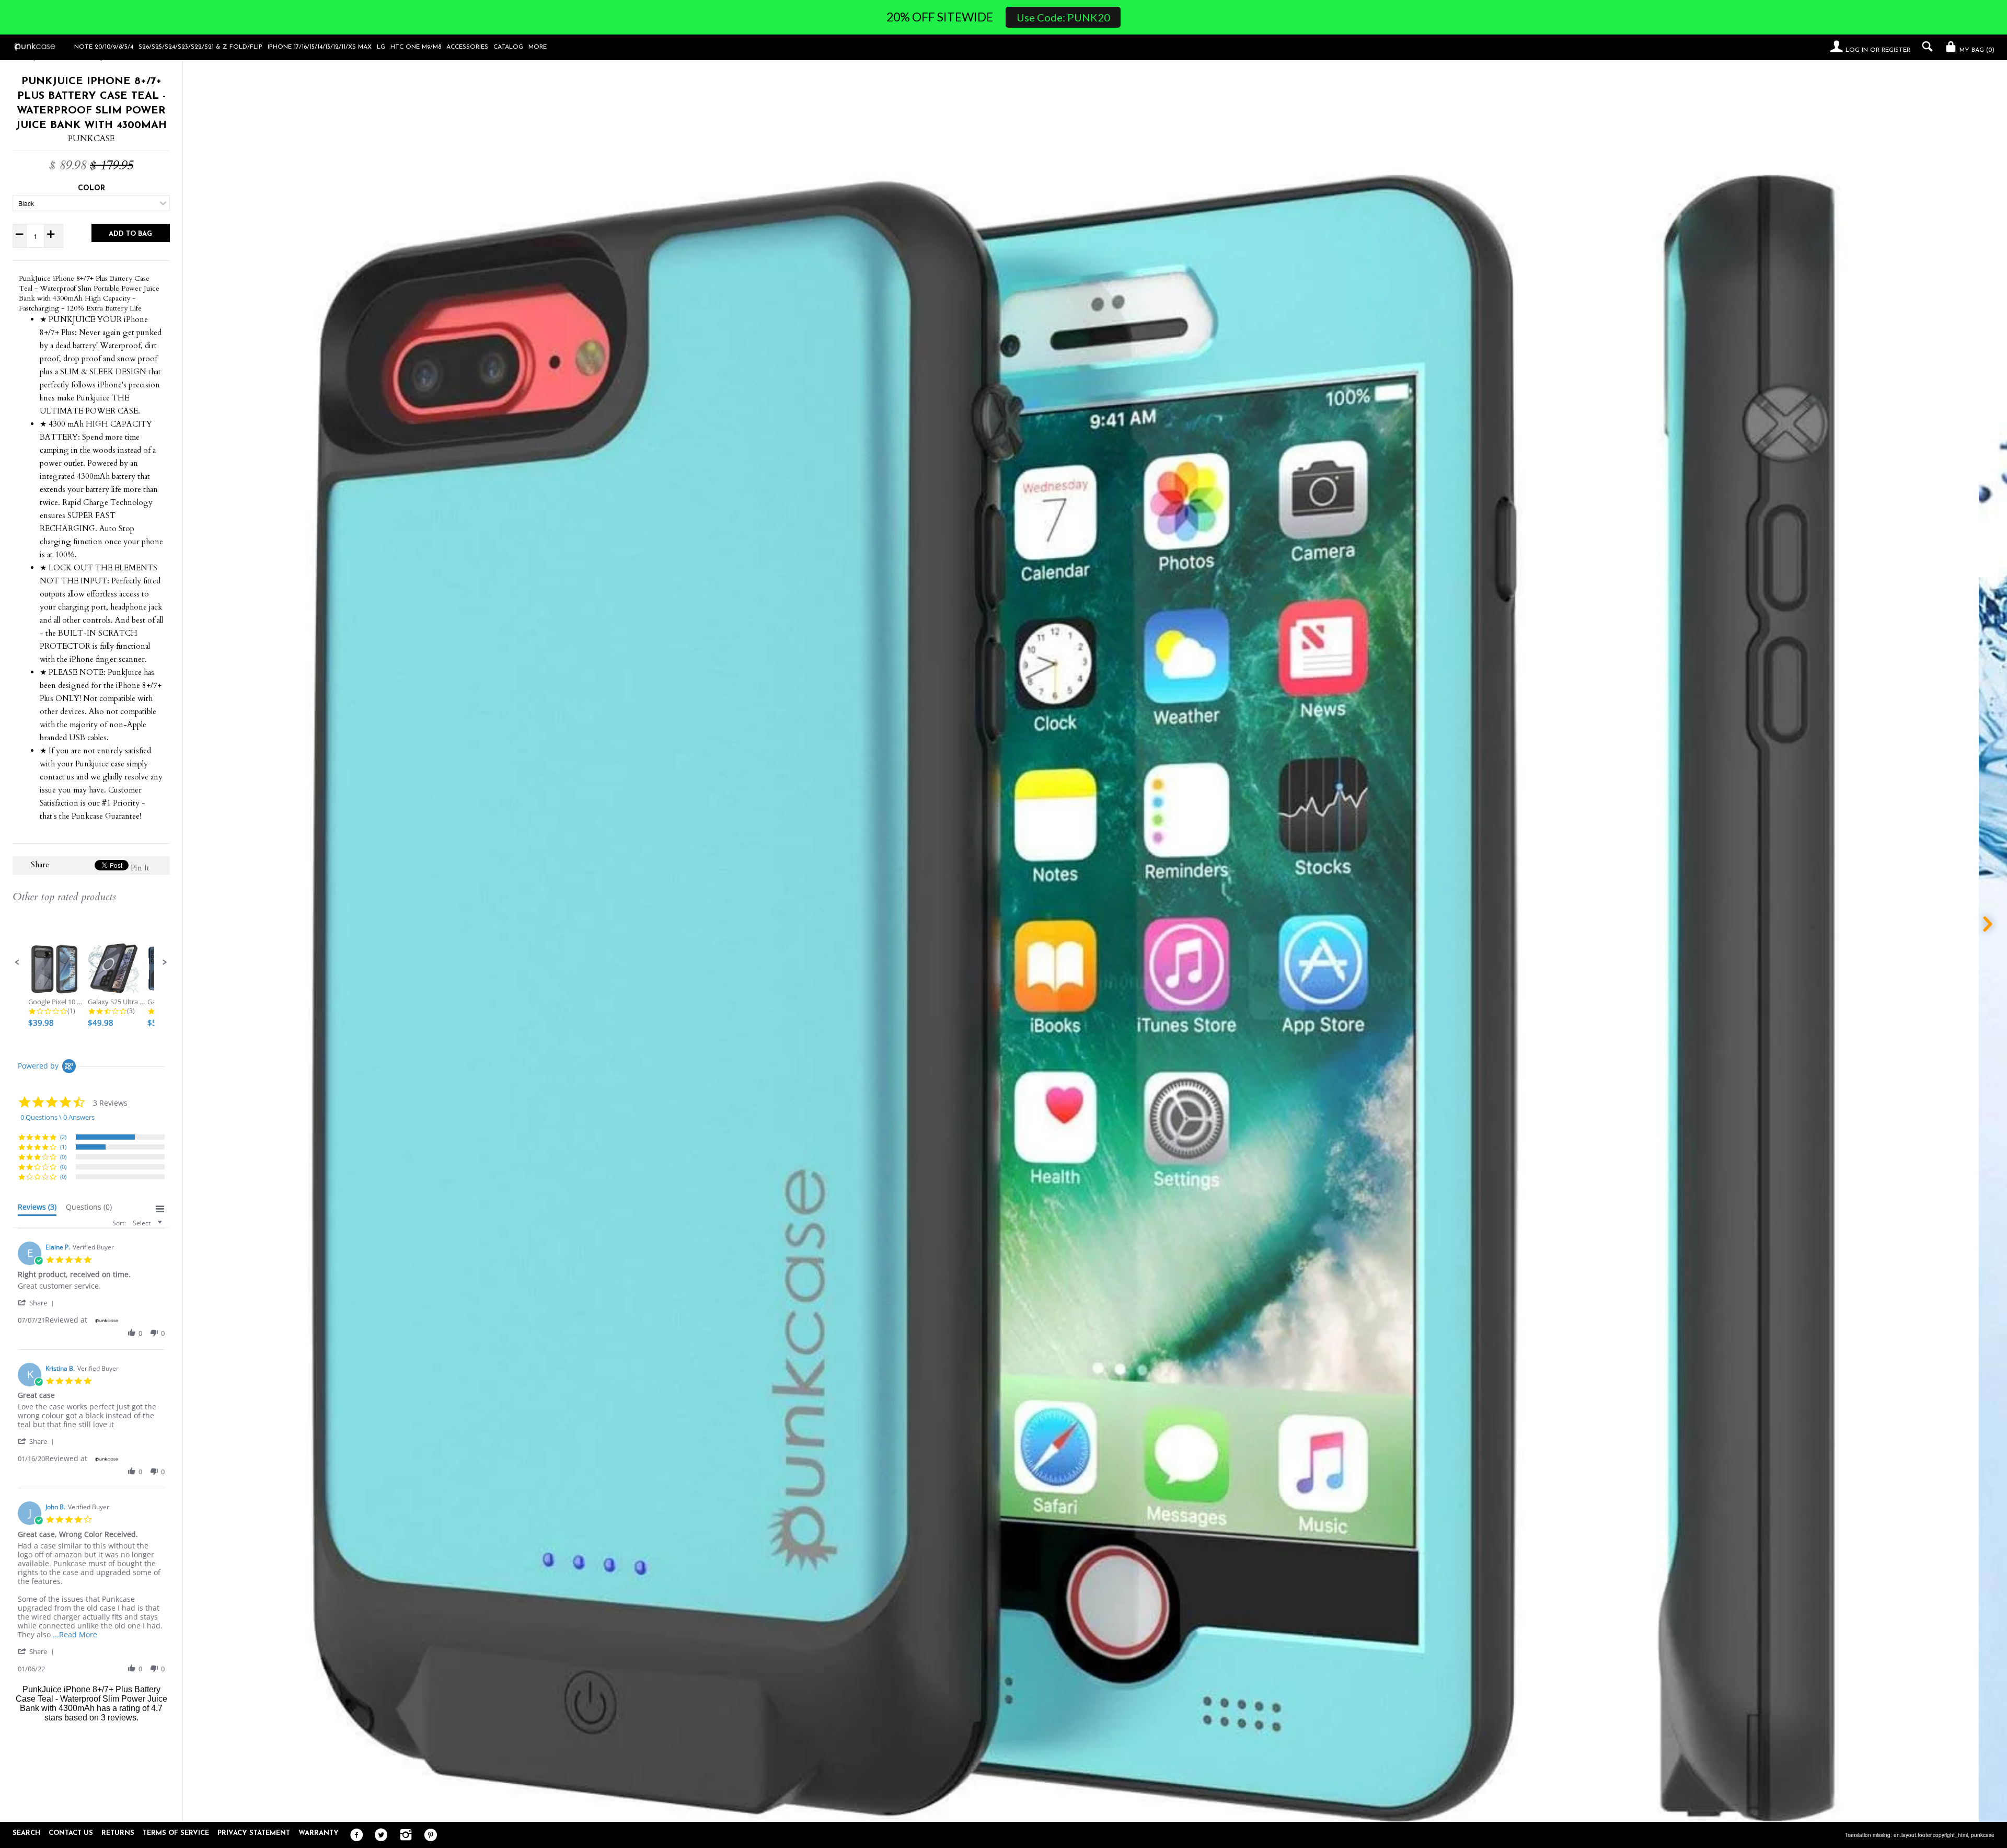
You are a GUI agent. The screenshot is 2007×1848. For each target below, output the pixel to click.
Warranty (319, 1833)
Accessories (467, 47)
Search (26, 1833)
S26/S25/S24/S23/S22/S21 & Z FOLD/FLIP (200, 47)
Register (1896, 50)
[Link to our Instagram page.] (403, 1835)
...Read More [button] (75, 1634)
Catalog (508, 47)
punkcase (1983, 1835)
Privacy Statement (254, 1833)
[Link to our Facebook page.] (354, 1835)
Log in (1857, 50)
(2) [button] (63, 1137)
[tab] (37, 1209)
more (538, 47)
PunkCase (91, 139)
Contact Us (71, 1833)
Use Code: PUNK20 (1063, 17)
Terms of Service (176, 1833)
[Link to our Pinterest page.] (428, 1835)
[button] (17, 962)
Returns (118, 1833)
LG (381, 47)
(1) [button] (63, 1147)
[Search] (1925, 47)
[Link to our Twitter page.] (379, 1835)
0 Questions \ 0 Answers (57, 1117)
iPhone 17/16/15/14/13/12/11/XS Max (320, 47)
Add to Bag (130, 234)
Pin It (140, 868)
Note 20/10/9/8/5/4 (104, 47)
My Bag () (1976, 50)
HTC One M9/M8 (416, 47)
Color (91, 188)
